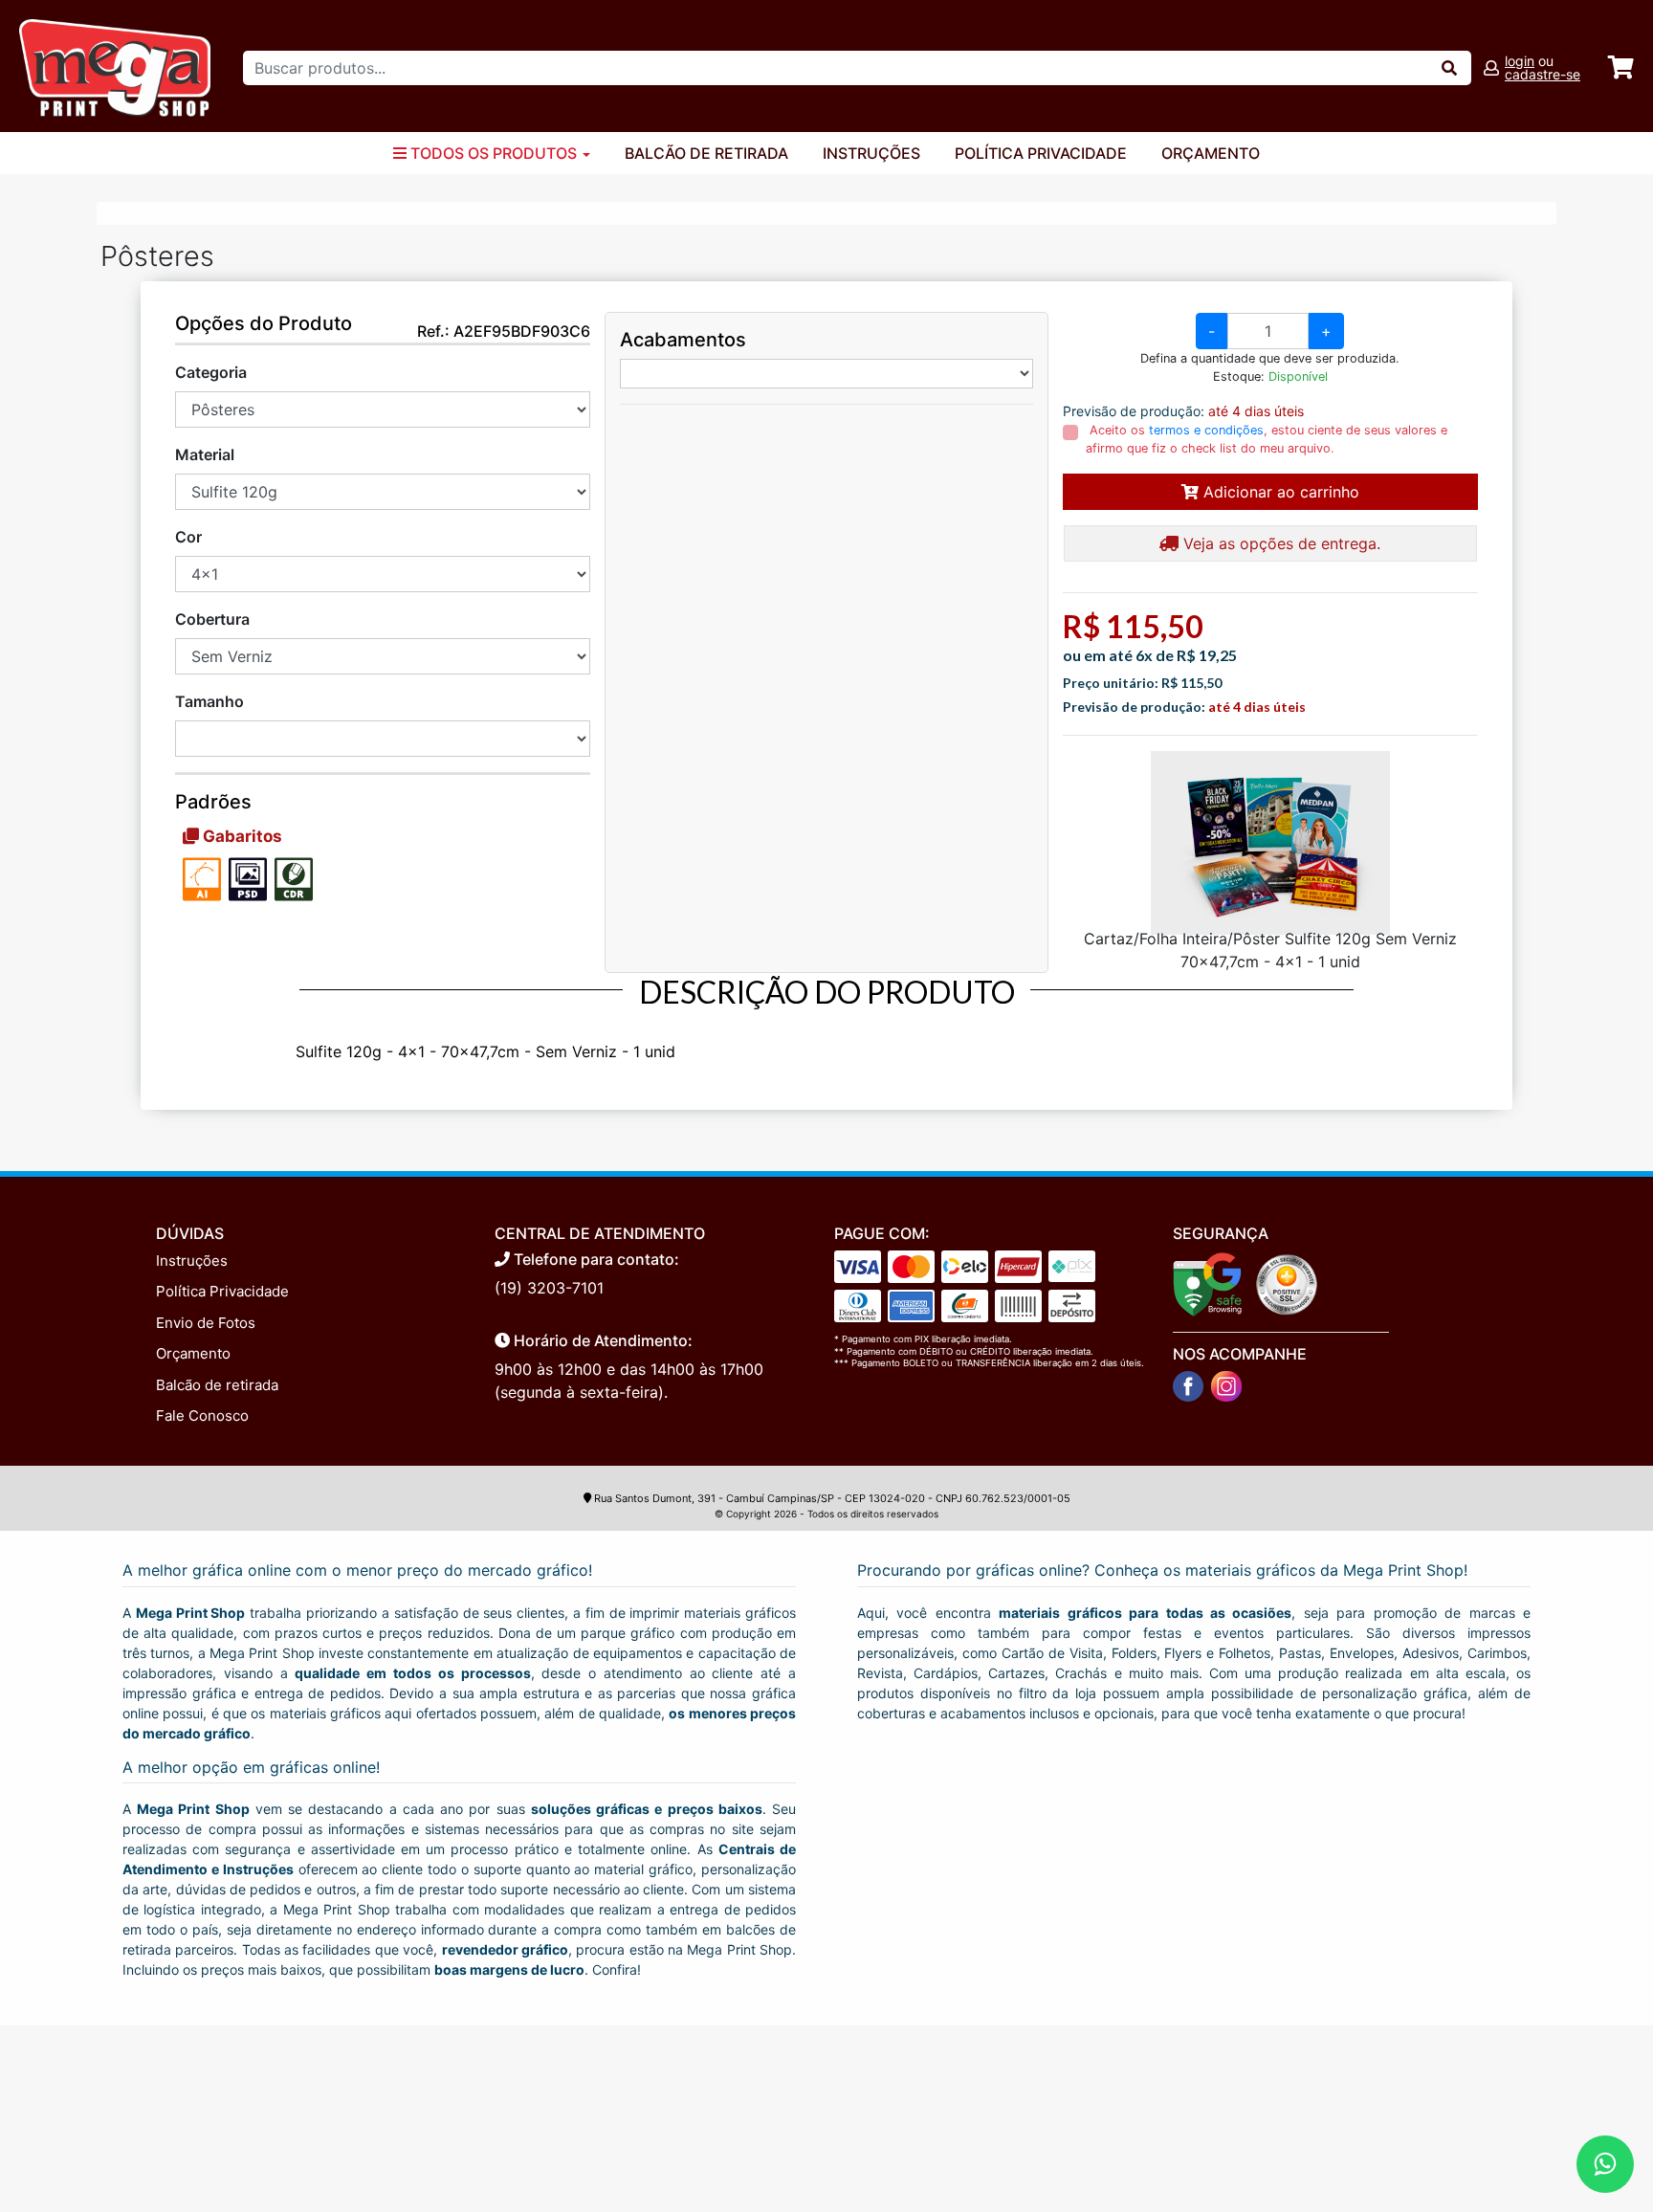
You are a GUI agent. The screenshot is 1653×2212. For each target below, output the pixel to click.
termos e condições (1206, 430)
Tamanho (209, 701)
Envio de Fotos (206, 1323)
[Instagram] (1226, 1386)
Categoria (211, 372)
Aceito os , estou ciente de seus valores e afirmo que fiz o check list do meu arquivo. (1267, 439)
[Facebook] (1188, 1386)
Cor (188, 537)
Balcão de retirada (217, 1385)
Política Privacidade (1041, 153)
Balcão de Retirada (706, 153)
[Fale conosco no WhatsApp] (1605, 2164)
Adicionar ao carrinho (1279, 492)
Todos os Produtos (494, 153)
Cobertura (212, 619)
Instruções (871, 153)
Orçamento (1211, 153)
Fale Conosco (202, 1416)
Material (205, 454)
